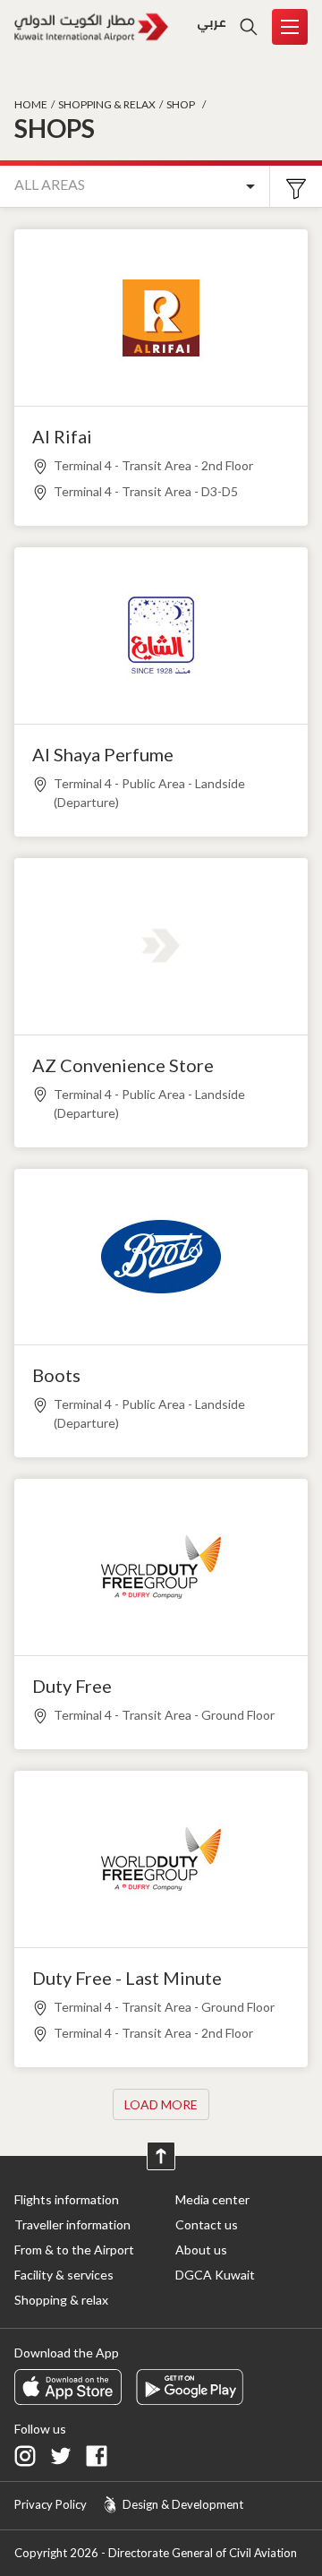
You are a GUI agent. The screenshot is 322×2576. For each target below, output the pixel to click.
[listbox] (135, 187)
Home (31, 104)
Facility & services (64, 2275)
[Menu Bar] (290, 27)
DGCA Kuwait (215, 2275)
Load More (161, 2104)
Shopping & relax (107, 104)
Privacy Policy (51, 2504)
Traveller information (72, 2224)
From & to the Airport (74, 2250)
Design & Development (183, 2504)
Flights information (67, 2199)
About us (201, 2250)
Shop (181, 104)
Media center (212, 2199)
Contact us (207, 2224)
